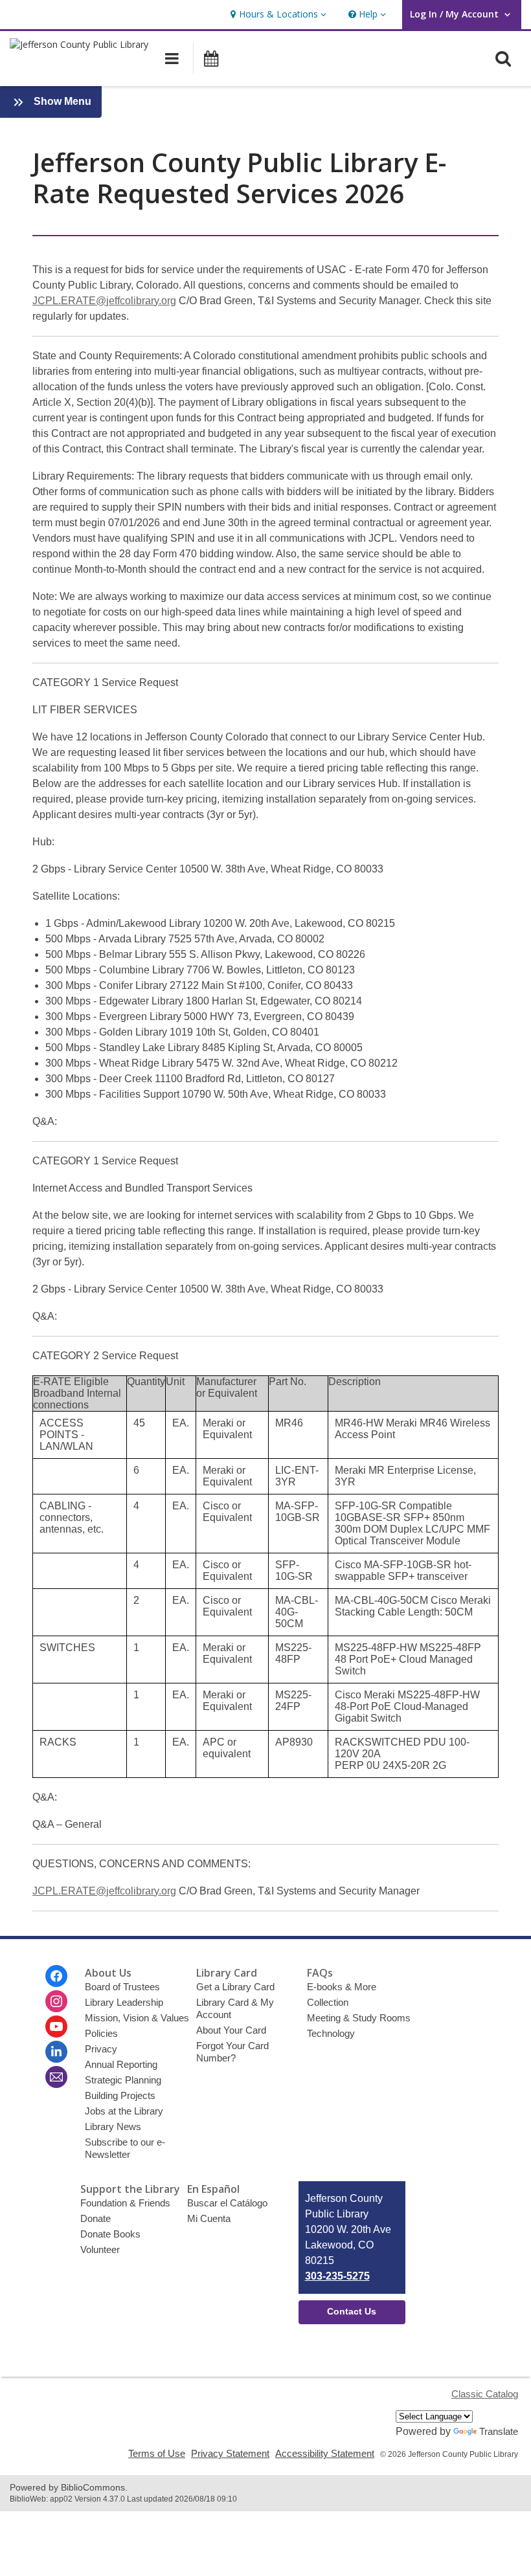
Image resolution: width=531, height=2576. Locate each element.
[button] (277, 15)
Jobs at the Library (124, 2111)
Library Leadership (124, 2002)
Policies (101, 2033)
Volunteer (100, 2249)
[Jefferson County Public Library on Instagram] (56, 2001)
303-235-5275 (337, 2276)
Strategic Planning (123, 2080)
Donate (96, 2218)
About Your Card (231, 2030)
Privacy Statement (230, 2453)
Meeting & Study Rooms (359, 2018)
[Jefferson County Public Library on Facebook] (56, 1976)
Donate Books (110, 2234)
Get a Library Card (235, 1987)
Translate (499, 2431)
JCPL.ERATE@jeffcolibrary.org (104, 301)
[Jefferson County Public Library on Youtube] (56, 2026)
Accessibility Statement (325, 2453)
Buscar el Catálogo (227, 2203)
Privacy (101, 2049)
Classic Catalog (485, 2394)
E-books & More (342, 1987)
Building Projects (120, 2095)
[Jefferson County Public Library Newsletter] (56, 2077)
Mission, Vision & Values (137, 2018)
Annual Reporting (121, 2064)
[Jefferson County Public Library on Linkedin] (56, 2052)
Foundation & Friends (125, 2203)
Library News (113, 2126)
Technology (331, 2033)
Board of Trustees (122, 1987)
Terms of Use (157, 2453)
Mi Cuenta (209, 2218)
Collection (328, 2002)
